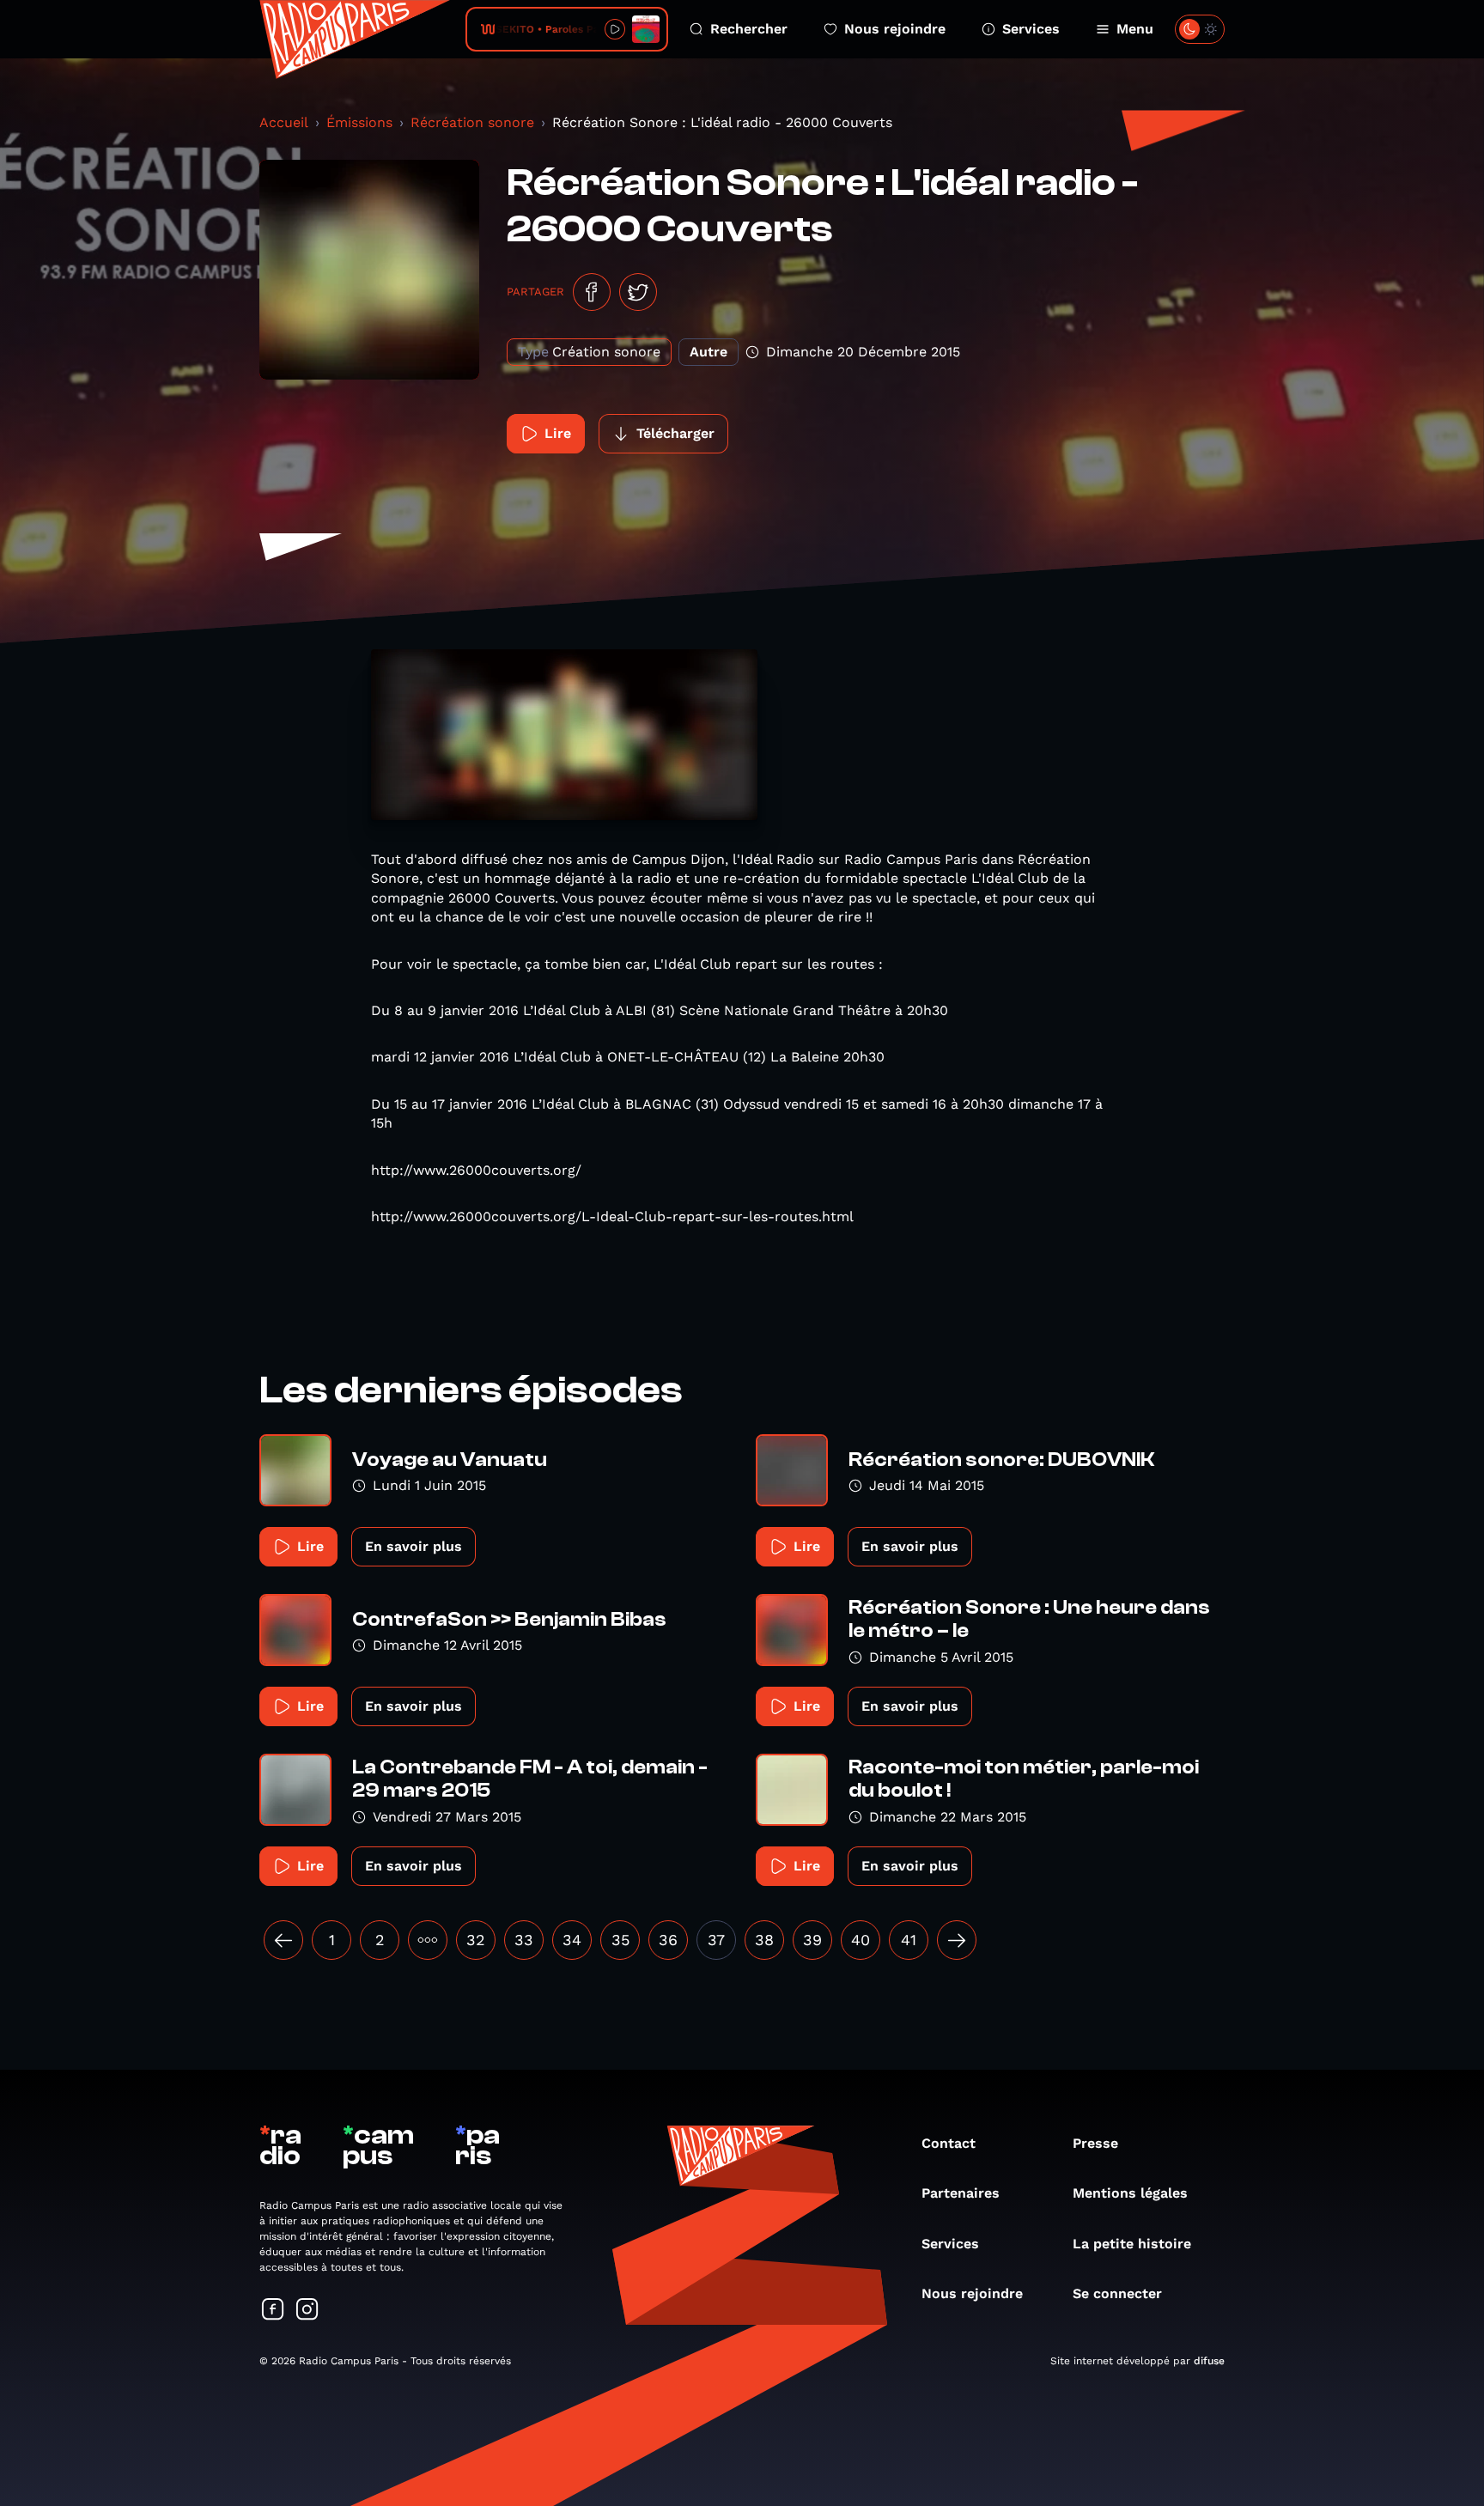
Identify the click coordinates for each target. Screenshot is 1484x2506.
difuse (1209, 2361)
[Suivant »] (957, 1940)
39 (812, 1940)
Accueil (284, 122)
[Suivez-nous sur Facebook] (273, 2311)
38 (764, 1940)
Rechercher (749, 29)
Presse (1095, 2143)
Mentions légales (1130, 2193)
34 (572, 1940)
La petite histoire (1132, 2244)
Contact (949, 2143)
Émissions (359, 122)
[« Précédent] (283, 1940)
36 (668, 1940)
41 (909, 1940)
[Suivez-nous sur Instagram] (307, 2311)
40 (861, 1940)
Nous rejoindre (895, 29)
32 (476, 1940)
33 (524, 1940)
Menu (1135, 29)
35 (620, 1940)
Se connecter (1117, 2293)
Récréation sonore (472, 122)
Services (1031, 29)
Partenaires (961, 2193)
